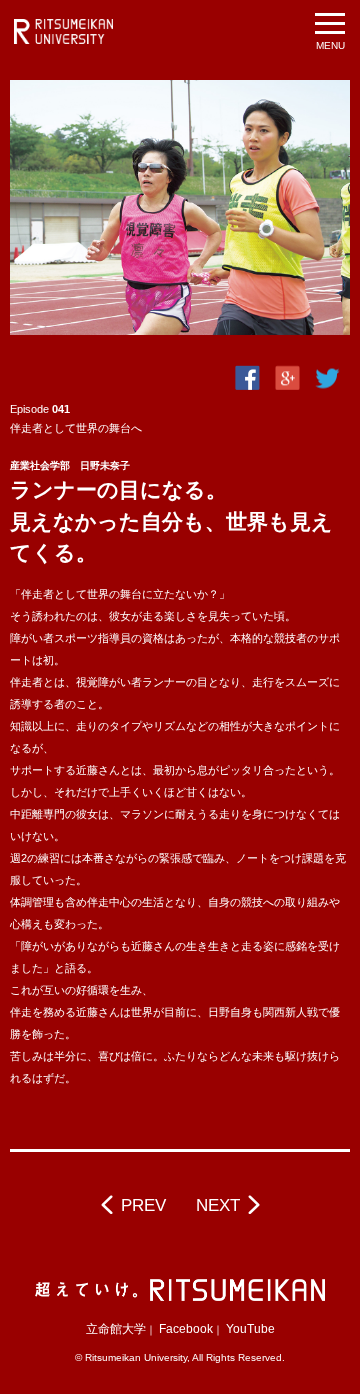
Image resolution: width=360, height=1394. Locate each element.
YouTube (250, 1329)
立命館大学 (116, 1329)
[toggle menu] (330, 30)
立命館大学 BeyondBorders (64, 31)
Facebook (186, 1329)
